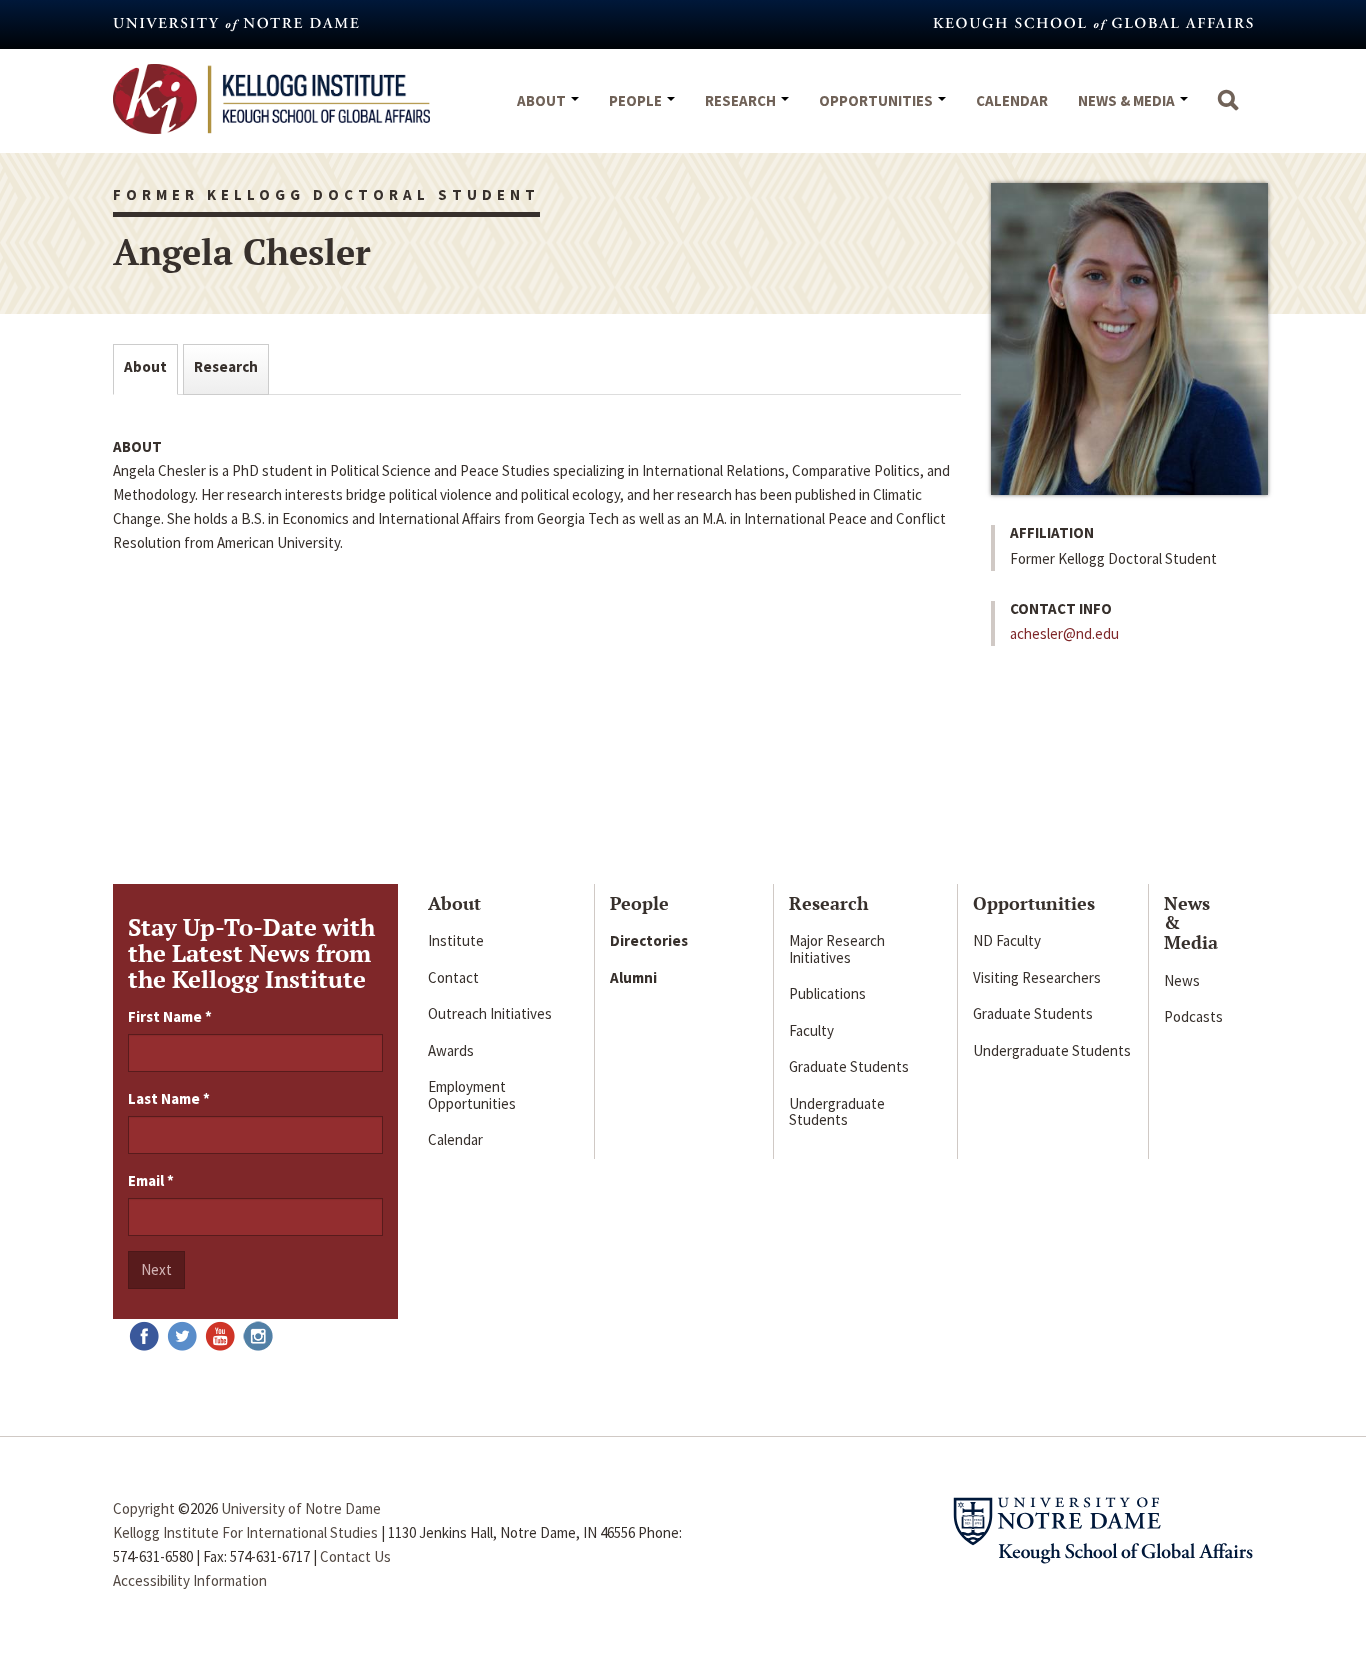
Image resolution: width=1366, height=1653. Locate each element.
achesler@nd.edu (1064, 633)
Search (1228, 110)
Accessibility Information (190, 1580)
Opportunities (877, 100)
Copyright (144, 1508)
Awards (451, 1050)
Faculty (811, 1030)
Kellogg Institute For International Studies (245, 1532)
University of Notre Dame (301, 1508)
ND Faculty (1007, 940)
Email (151, 1180)
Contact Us (355, 1556)
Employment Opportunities (472, 1095)
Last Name (169, 1098)
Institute (456, 940)
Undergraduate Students (837, 1112)
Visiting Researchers (1037, 977)
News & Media (1128, 100)
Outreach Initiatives (490, 1013)
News (1182, 980)
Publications (827, 993)
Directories (649, 940)
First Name (170, 1016)
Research (742, 100)
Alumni (633, 977)
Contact (453, 977)
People (637, 100)
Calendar (1012, 100)
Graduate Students (849, 1066)
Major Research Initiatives (837, 949)
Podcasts (1193, 1016)
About (543, 100)
